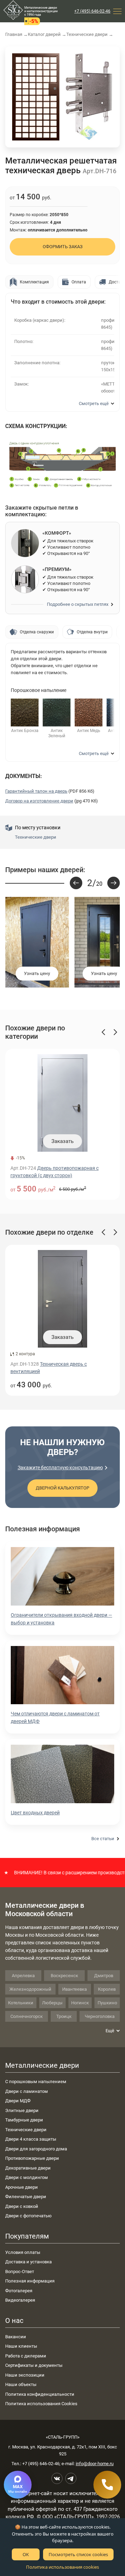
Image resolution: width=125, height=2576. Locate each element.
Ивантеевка (74, 1989)
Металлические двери (42, 2065)
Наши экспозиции (25, 2375)
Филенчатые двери (26, 2197)
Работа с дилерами (26, 2356)
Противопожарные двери (32, 2158)
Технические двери (36, 837)
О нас (14, 2320)
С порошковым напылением (36, 2082)
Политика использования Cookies (41, 2404)
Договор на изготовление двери (39, 801)
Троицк (64, 2016)
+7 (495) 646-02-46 (92, 11)
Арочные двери (22, 2187)
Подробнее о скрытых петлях (78, 604)
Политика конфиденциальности (40, 2394)
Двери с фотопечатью (28, 2216)
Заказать (62, 1141)
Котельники (21, 2003)
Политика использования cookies (62, 2567)
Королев (107, 1989)
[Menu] (117, 11)
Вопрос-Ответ (20, 2272)
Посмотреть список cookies (78, 2554)
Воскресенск (64, 1976)
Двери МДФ (18, 2101)
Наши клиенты (21, 2346)
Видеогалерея (20, 2300)
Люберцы (52, 2003)
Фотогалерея (19, 2291)
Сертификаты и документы (34, 2365)
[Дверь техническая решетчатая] (36, 97)
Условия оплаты (23, 2252)
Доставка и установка (28, 2262)
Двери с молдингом (27, 2177)
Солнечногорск (27, 2016)
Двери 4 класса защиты (31, 2139)
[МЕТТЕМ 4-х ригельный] (89, 97)
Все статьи (103, 1839)
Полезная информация (30, 2281)
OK (26, 2554)
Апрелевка (23, 1976)
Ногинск (80, 2003)
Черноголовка (100, 2016)
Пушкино (107, 2003)
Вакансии (16, 2337)
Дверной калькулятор (62, 1488)
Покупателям (27, 2236)
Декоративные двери (28, 2168)
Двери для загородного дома (36, 2149)
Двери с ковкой (22, 2206)
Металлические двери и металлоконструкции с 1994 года (41, 11)
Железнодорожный (30, 1989)
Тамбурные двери (24, 2120)
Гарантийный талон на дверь (36, 791)
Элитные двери (22, 2110)
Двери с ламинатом (27, 2091)
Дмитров (104, 1976)
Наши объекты (21, 2384)
